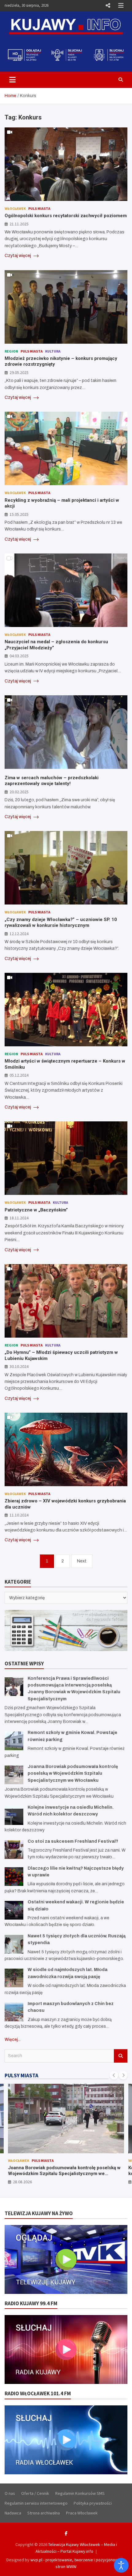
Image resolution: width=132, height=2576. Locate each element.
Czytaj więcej (18, 256)
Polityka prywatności (93, 2503)
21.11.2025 (19, 224)
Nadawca (13, 2513)
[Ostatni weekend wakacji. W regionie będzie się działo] (14, 1910)
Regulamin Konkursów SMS (80, 2493)
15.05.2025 (19, 514)
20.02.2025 (19, 792)
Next (82, 1561)
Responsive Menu (108, 6)
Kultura (53, 351)
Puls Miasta (39, 208)
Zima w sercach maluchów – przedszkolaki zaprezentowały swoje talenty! (52, 781)
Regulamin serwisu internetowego (36, 2503)
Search (121, 2056)
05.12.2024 (19, 1075)
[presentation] (114, 2075)
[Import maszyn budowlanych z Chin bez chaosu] (14, 2012)
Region (11, 351)
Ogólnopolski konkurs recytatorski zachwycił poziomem (66, 216)
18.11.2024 (19, 1218)
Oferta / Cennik (35, 2493)
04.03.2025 (19, 656)
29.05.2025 (19, 372)
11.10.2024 (19, 1515)
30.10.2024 (19, 1366)
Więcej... (13, 2040)
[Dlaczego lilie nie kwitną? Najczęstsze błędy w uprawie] (14, 1877)
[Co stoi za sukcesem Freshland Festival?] (14, 1850)
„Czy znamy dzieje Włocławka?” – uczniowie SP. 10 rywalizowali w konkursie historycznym (61, 923)
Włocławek (15, 208)
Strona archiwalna (44, 2513)
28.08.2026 (22, 2182)
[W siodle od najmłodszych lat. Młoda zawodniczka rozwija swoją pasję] (14, 1978)
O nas (10, 2493)
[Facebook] (66, 2533)
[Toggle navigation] (12, 80)
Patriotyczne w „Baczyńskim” (36, 1210)
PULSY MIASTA (21, 2076)
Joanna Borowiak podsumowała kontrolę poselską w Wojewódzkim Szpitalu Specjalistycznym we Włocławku (73, 1773)
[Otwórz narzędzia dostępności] (121, 2565)
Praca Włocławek (82, 2513)
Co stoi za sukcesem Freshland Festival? (73, 1841)
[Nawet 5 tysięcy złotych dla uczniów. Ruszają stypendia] (14, 1944)
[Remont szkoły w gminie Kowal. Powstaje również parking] (14, 1741)
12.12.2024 (19, 934)
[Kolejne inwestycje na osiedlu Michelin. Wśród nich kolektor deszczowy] (14, 1816)
